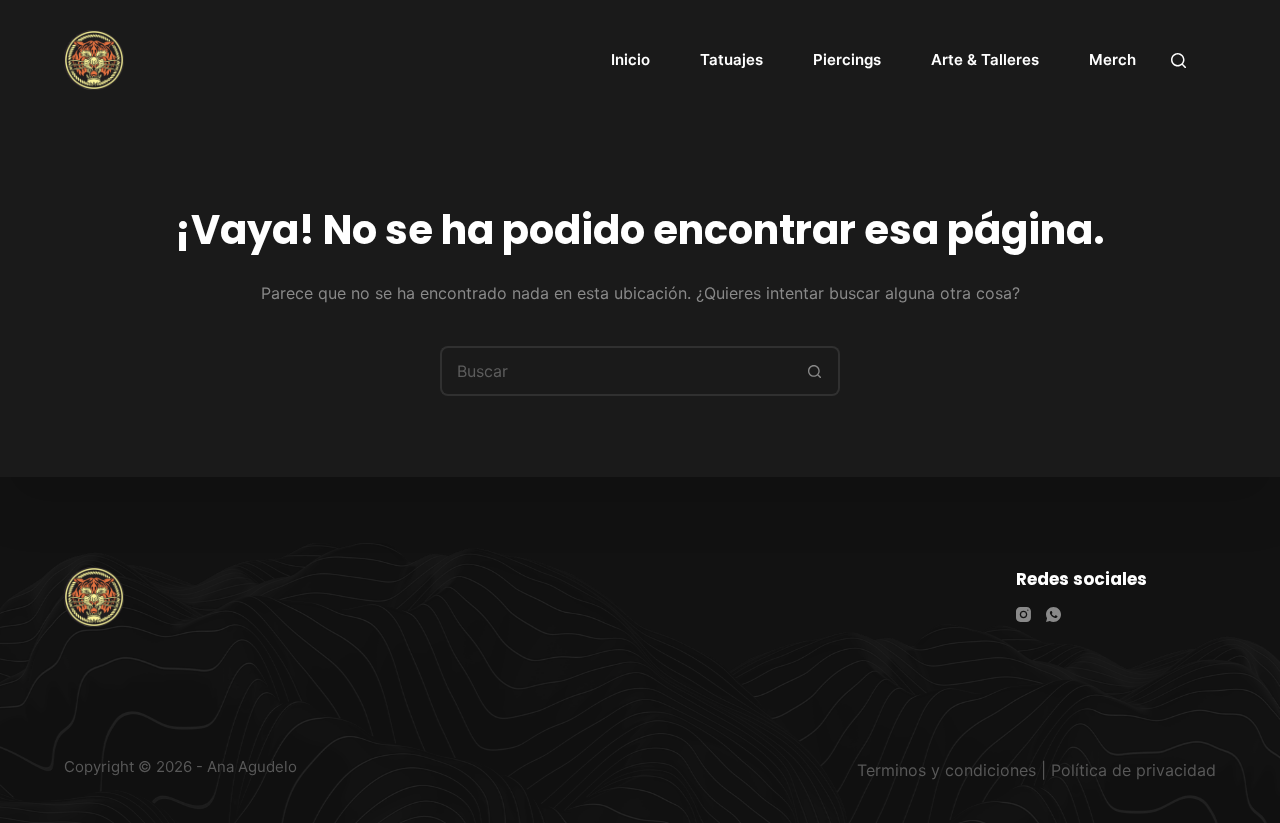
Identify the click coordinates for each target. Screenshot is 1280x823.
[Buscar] (1178, 60)
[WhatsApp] (1053, 614)
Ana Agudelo (252, 766)
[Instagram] (1023, 614)
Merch (1112, 59)
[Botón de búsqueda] (815, 371)
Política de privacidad (1133, 770)
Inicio (630, 59)
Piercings (847, 59)
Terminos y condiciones (946, 770)
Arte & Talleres (985, 59)
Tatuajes (731, 59)
